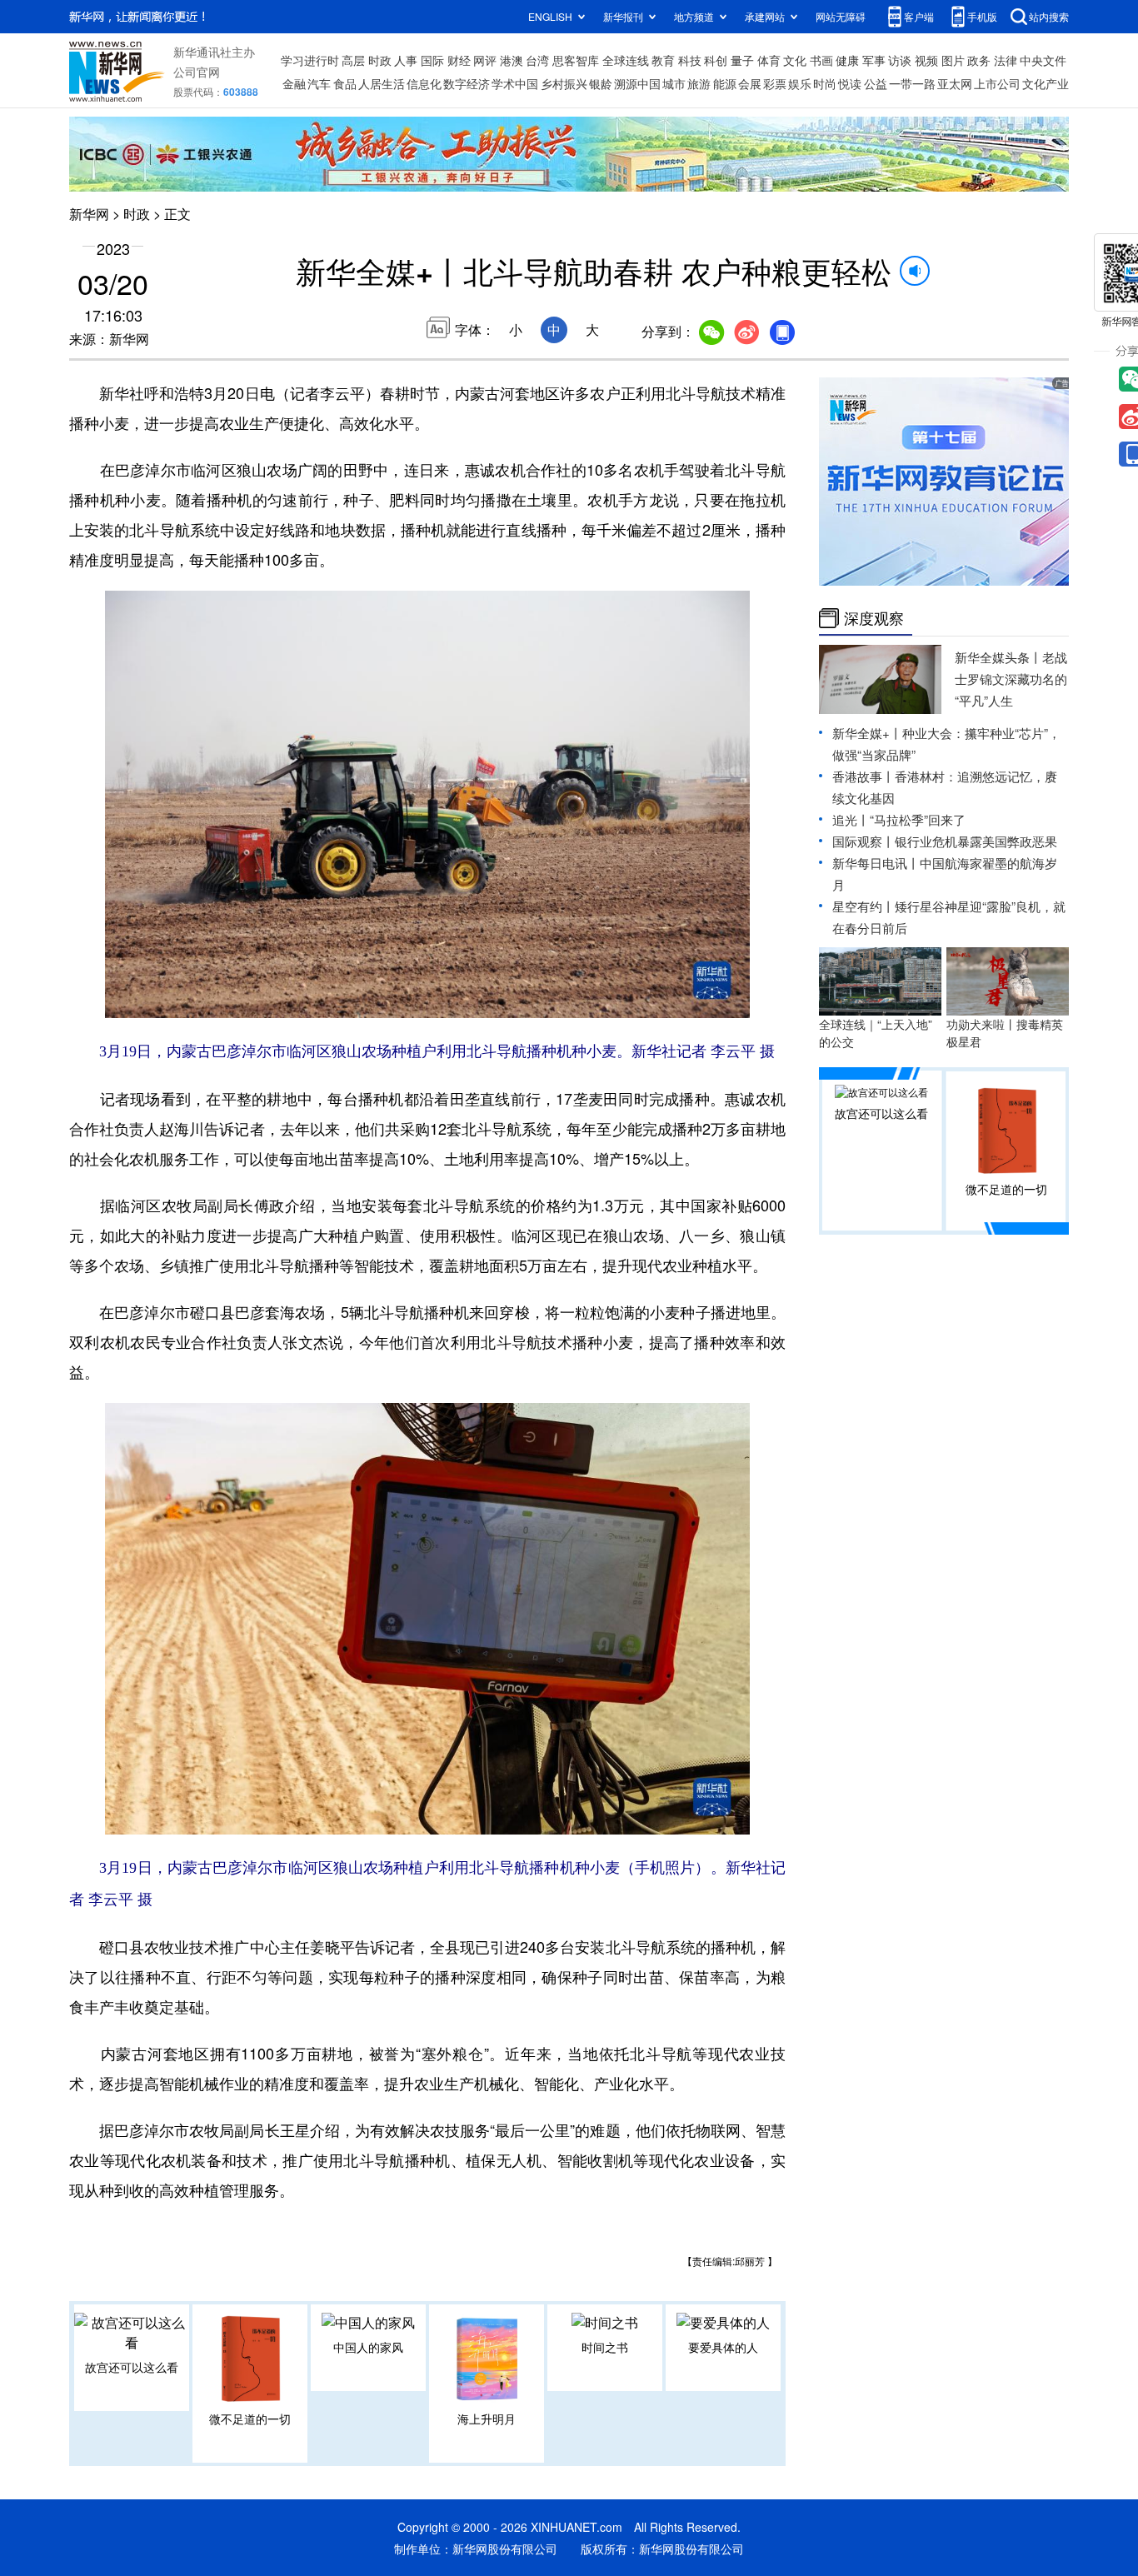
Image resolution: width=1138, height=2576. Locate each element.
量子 (742, 60)
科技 (690, 60)
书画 (821, 60)
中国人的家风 (368, 2347)
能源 (725, 83)
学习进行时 (310, 60)
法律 (1006, 60)
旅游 (699, 83)
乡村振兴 (564, 83)
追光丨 (851, 819)
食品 (345, 83)
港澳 (512, 60)
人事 (406, 60)
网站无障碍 (841, 16)
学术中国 (515, 83)
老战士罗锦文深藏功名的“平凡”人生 (1011, 679)
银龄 (601, 83)
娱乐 (800, 83)
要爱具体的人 (723, 2347)
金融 (294, 83)
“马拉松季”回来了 (918, 819)
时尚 (825, 83)
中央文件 (1043, 60)
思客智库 (576, 60)
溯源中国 (637, 83)
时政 (380, 60)
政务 (979, 60)
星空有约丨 (863, 906)
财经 (459, 60)
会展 (750, 83)
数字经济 (467, 83)
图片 (953, 60)
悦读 (850, 83)
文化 (795, 60)
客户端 (919, 16)
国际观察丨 (863, 841)
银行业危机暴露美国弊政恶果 (976, 841)
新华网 (89, 214)
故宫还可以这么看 (132, 2367)
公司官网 (197, 72)
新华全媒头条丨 (998, 657)
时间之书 (605, 2347)
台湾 (537, 60)
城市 (674, 83)
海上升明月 (487, 2419)
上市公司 (997, 83)
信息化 (424, 83)
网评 (485, 60)
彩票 (775, 83)
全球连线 (626, 60)
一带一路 (912, 83)
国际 (432, 60)
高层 (353, 60)
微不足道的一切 (250, 2419)
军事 (874, 60)
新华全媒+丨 (867, 733)
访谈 (900, 60)
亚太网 (955, 83)
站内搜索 (1049, 16)
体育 (769, 60)
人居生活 (382, 83)
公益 (876, 83)
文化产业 (1046, 83)
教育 (663, 60)
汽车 (319, 83)
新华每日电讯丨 (876, 863)
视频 (926, 60)
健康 (847, 60)
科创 (716, 60)
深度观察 (874, 618)
